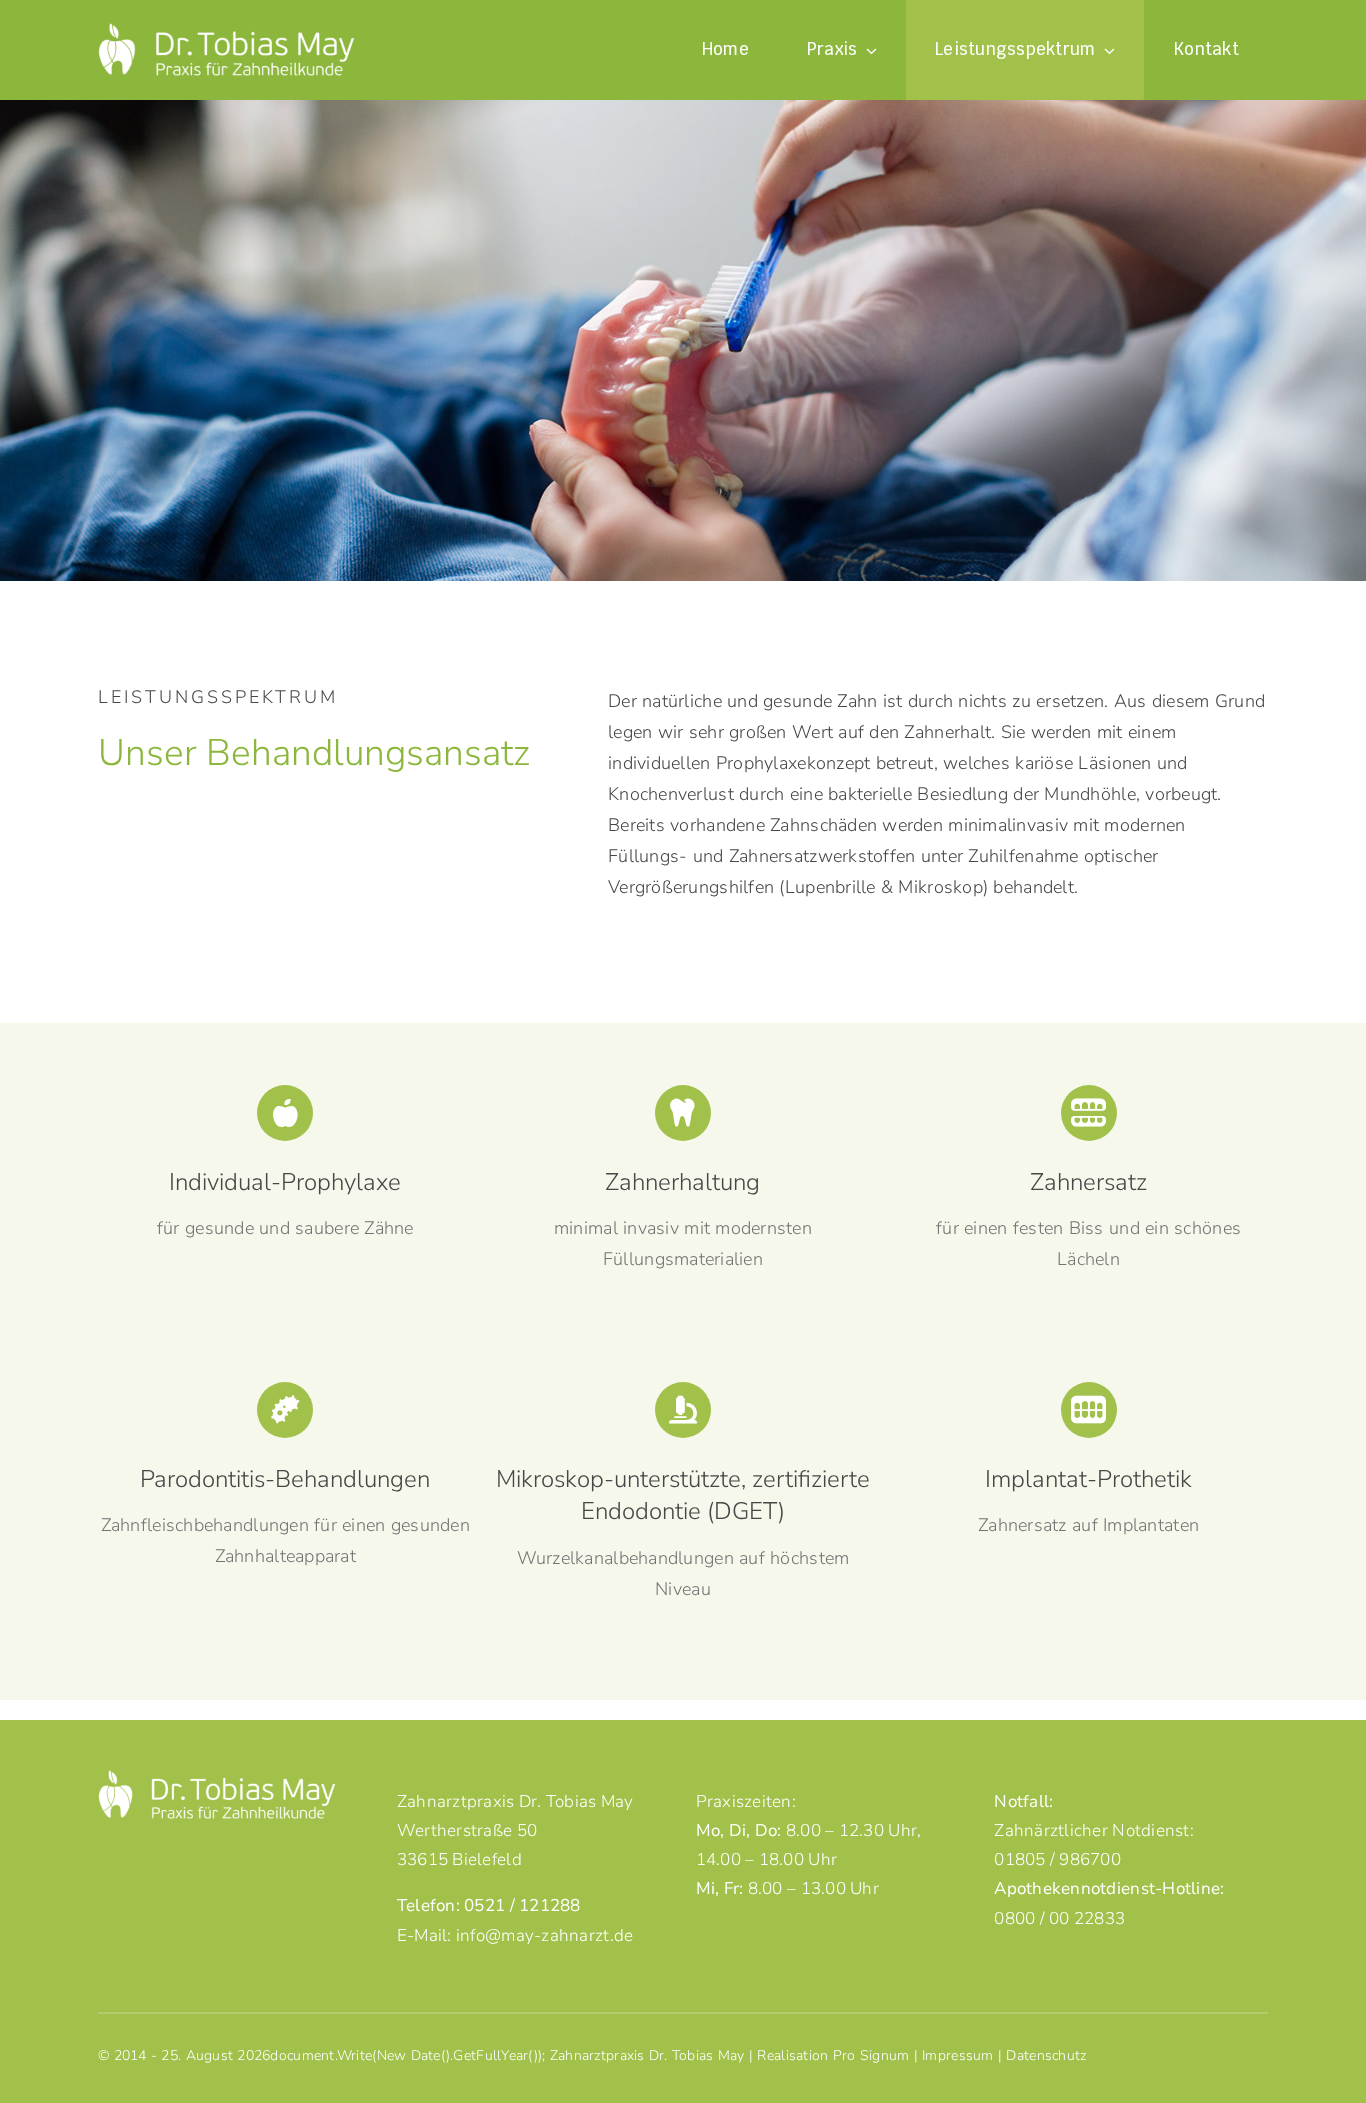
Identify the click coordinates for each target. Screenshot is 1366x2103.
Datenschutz (1046, 2055)
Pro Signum (871, 2055)
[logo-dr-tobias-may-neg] (226, 32)
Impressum (957, 2055)
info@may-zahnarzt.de (544, 1935)
